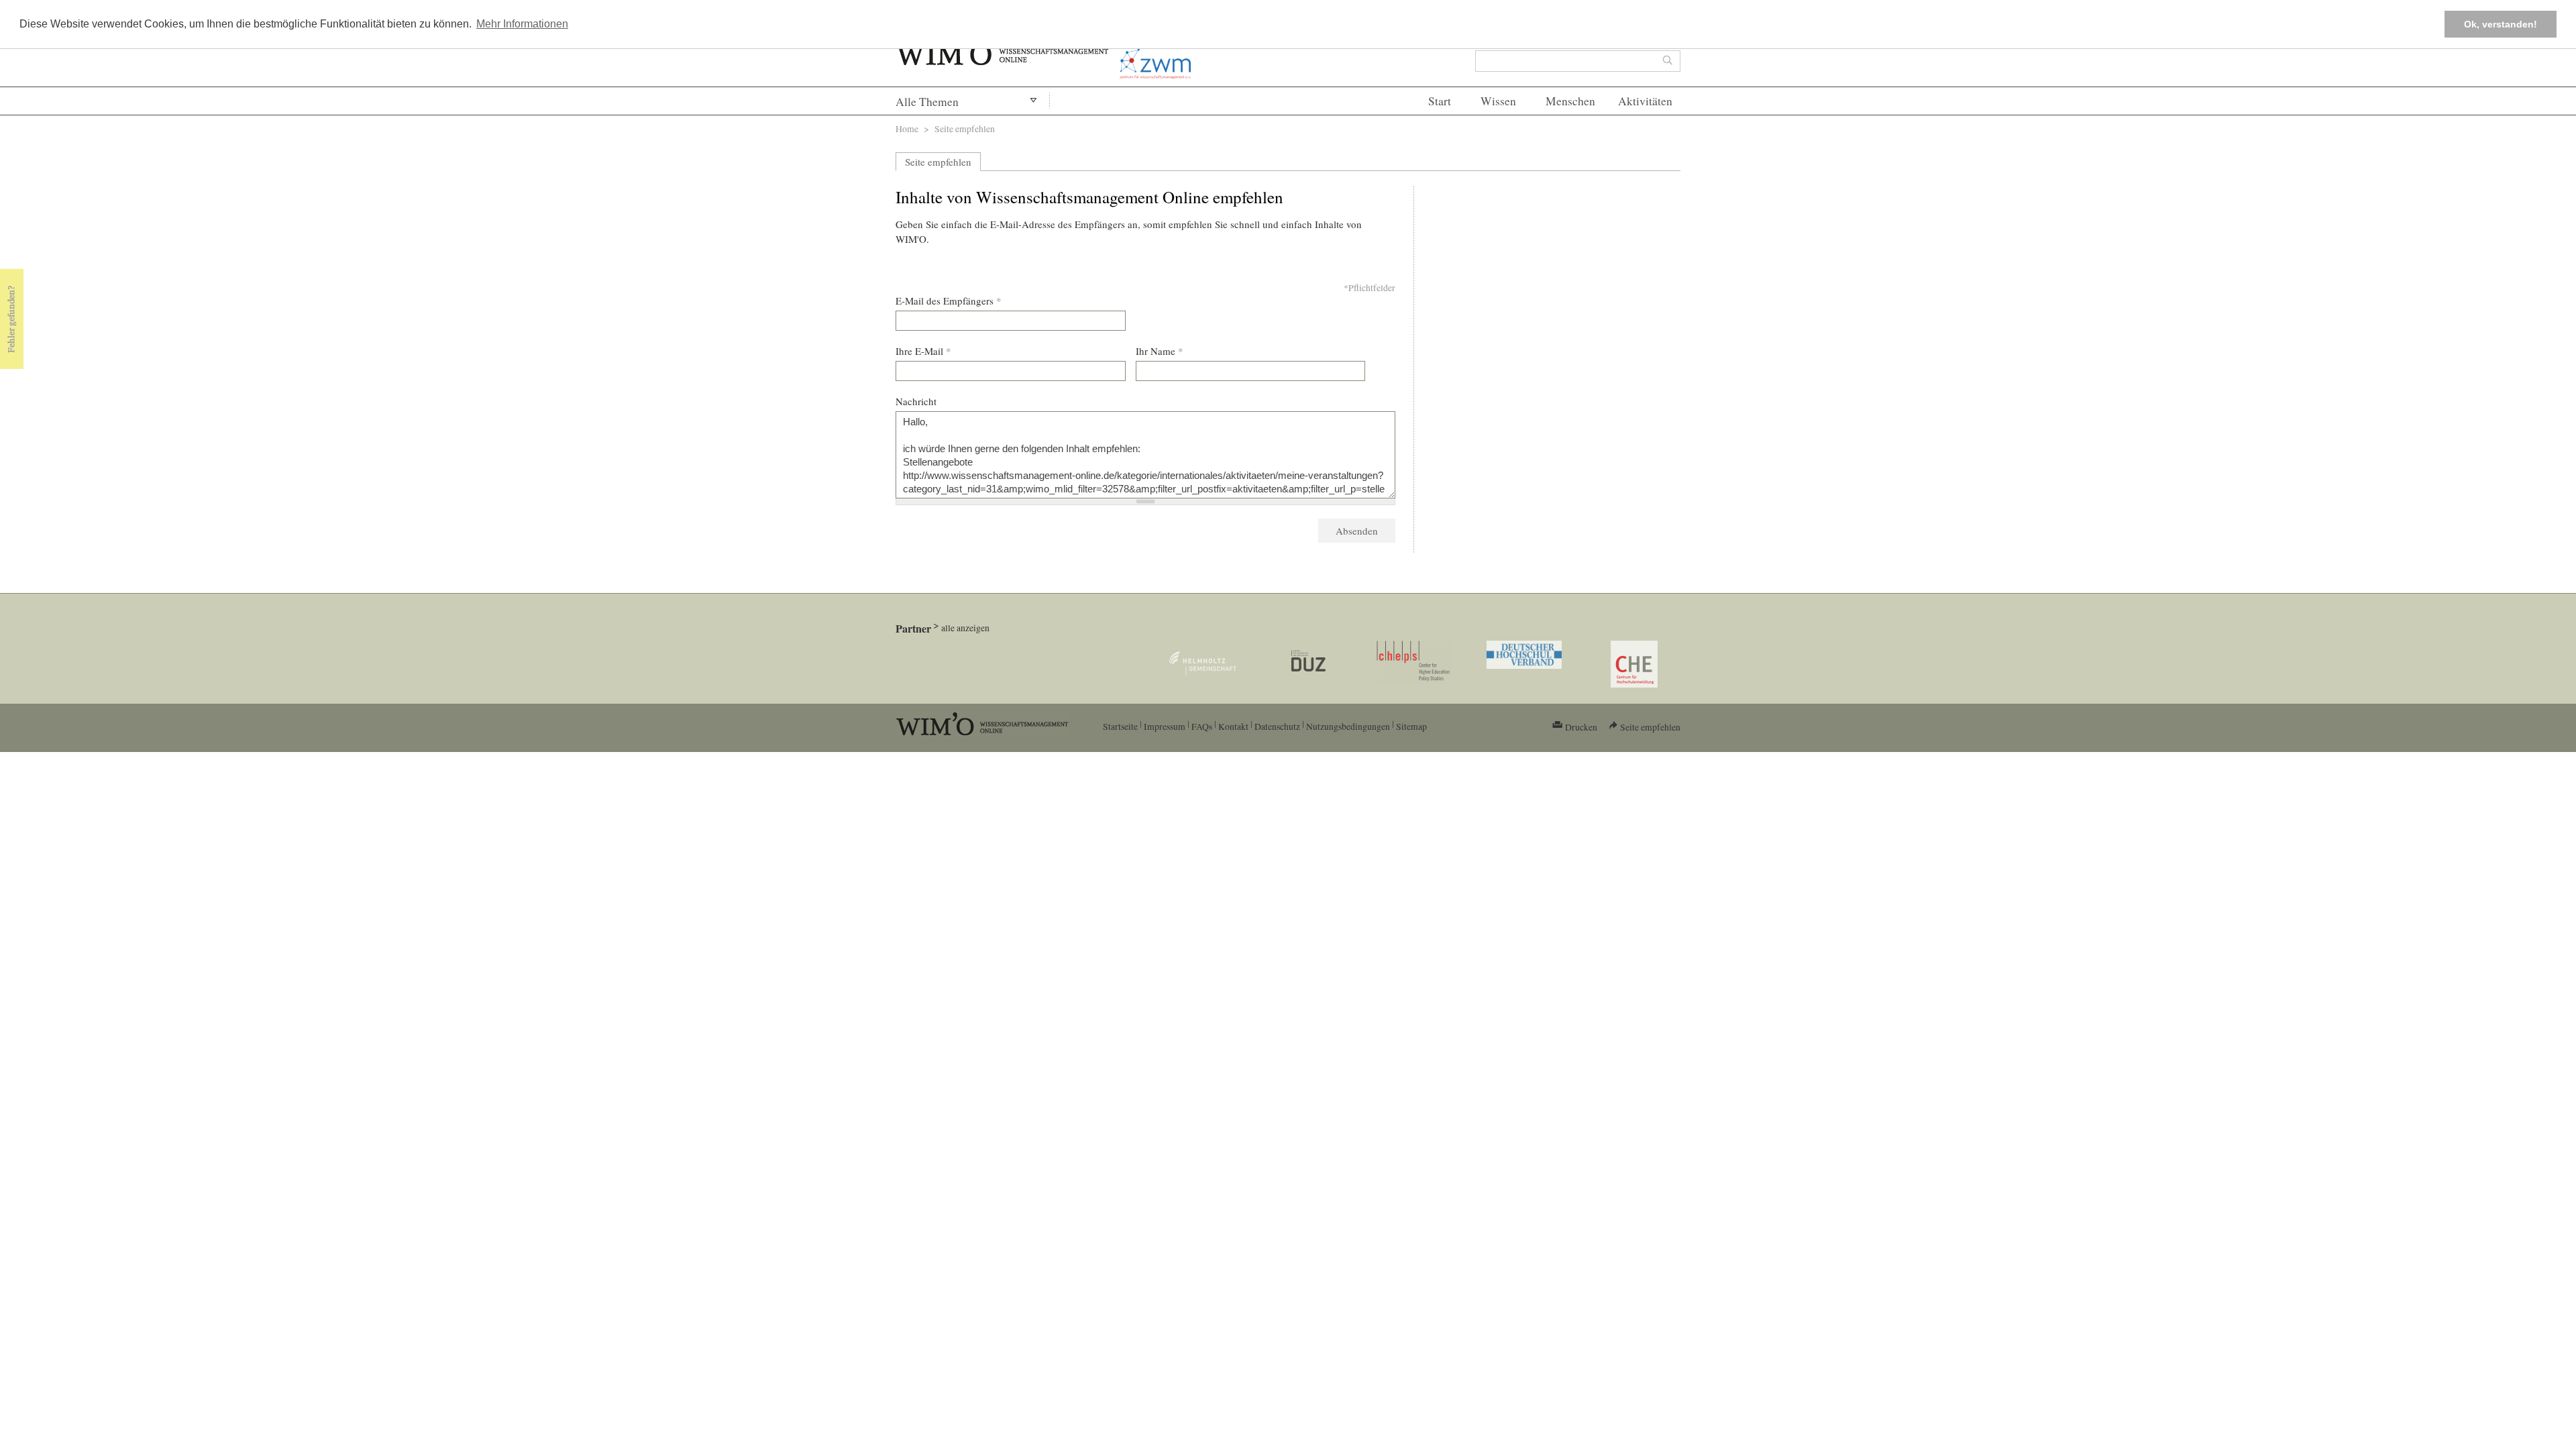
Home (907, 128)
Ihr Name (1160, 351)
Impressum (1165, 726)
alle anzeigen (965, 628)
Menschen (1570, 101)
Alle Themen (927, 102)
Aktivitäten (1645, 101)
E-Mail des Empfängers (949, 301)
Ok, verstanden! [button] (2501, 24)
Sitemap (1411, 726)
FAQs (1202, 726)
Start (1440, 101)
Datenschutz (1277, 726)
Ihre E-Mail (923, 351)
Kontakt (1233, 726)
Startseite (1120, 726)
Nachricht (916, 401)
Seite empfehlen (938, 162)
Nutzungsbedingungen (1348, 726)
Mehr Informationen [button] (522, 24)
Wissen (1498, 101)
